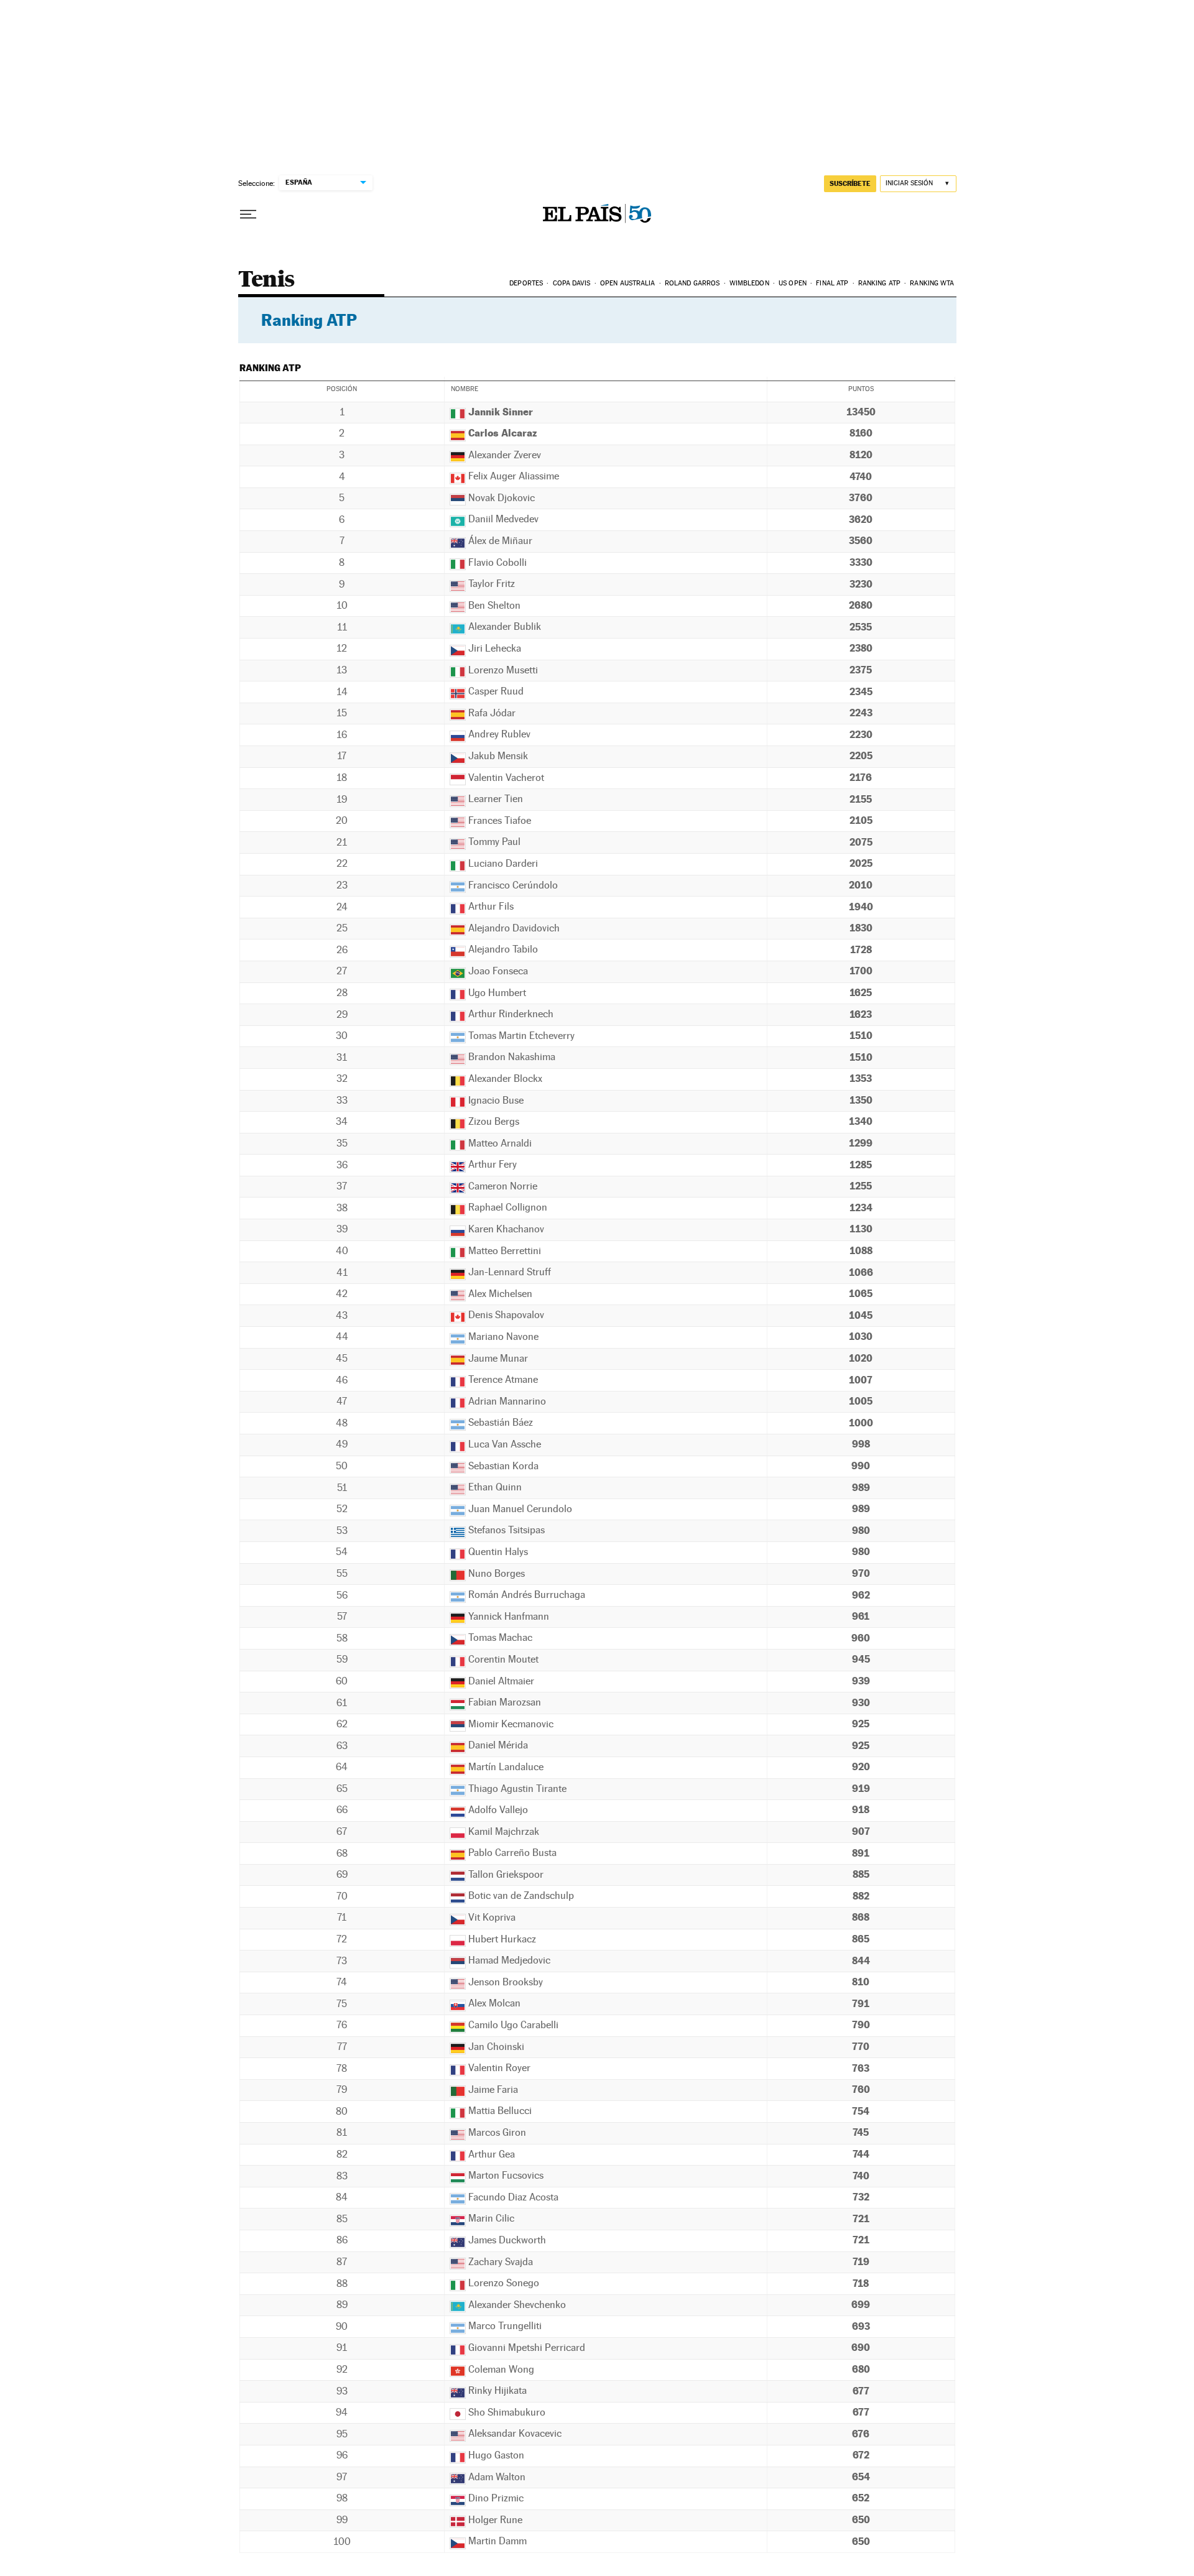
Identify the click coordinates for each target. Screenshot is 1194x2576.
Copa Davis (572, 283)
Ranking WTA (932, 283)
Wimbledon (749, 283)
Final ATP (832, 283)
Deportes (526, 283)
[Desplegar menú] (248, 215)
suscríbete (850, 183)
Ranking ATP (879, 283)
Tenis (266, 280)
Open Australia (627, 283)
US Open (793, 283)
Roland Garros (692, 283)
